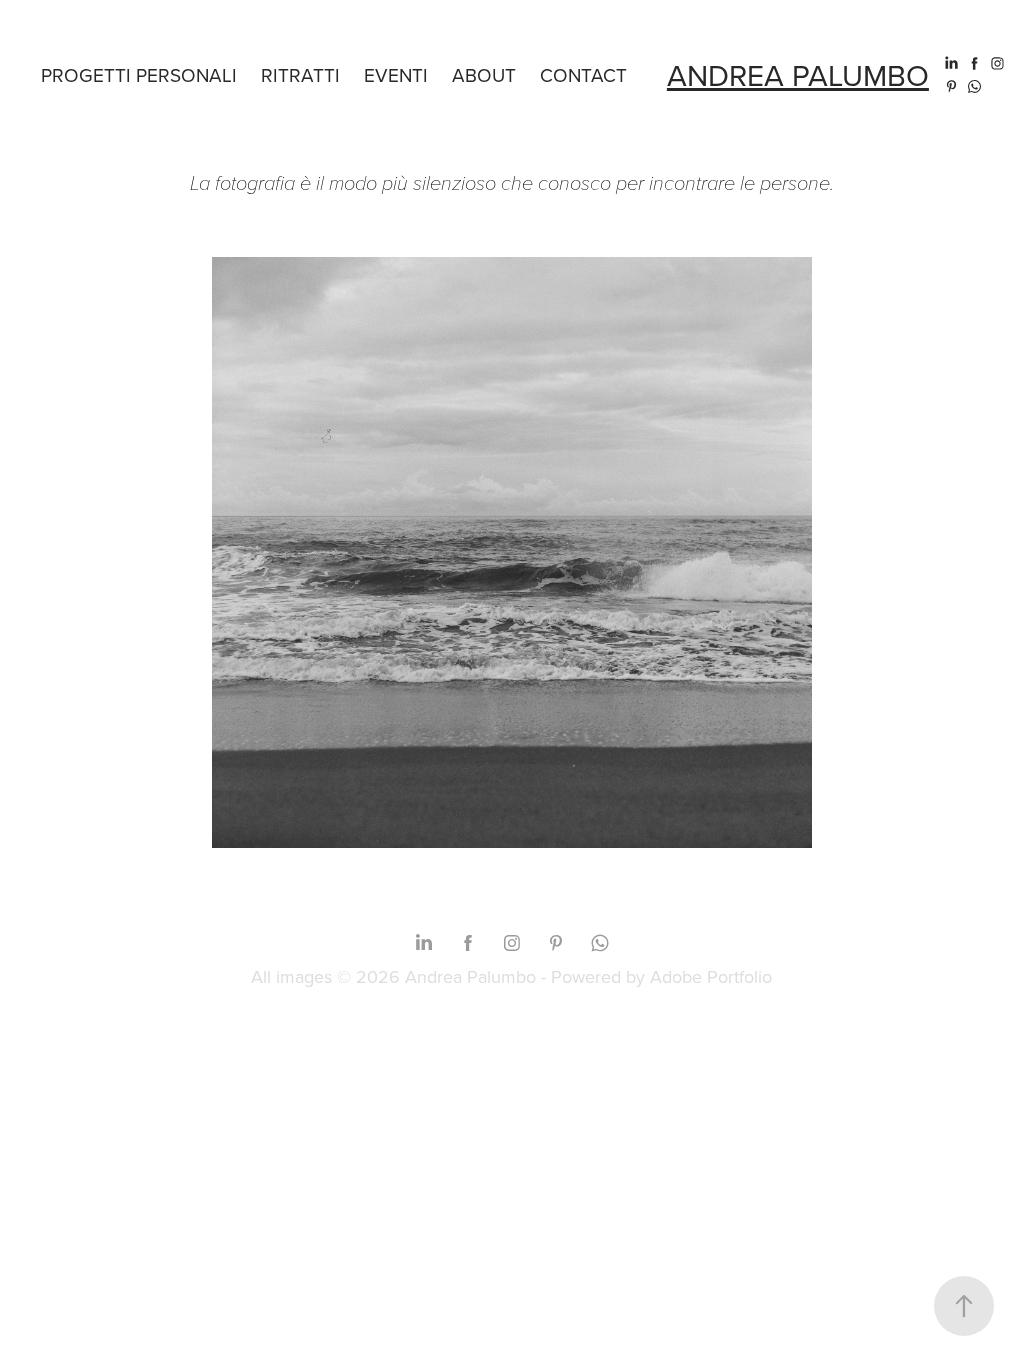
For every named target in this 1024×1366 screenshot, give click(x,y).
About (484, 74)
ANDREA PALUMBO (798, 75)
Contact (583, 74)
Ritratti (300, 74)
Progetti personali (139, 74)
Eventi (396, 74)
